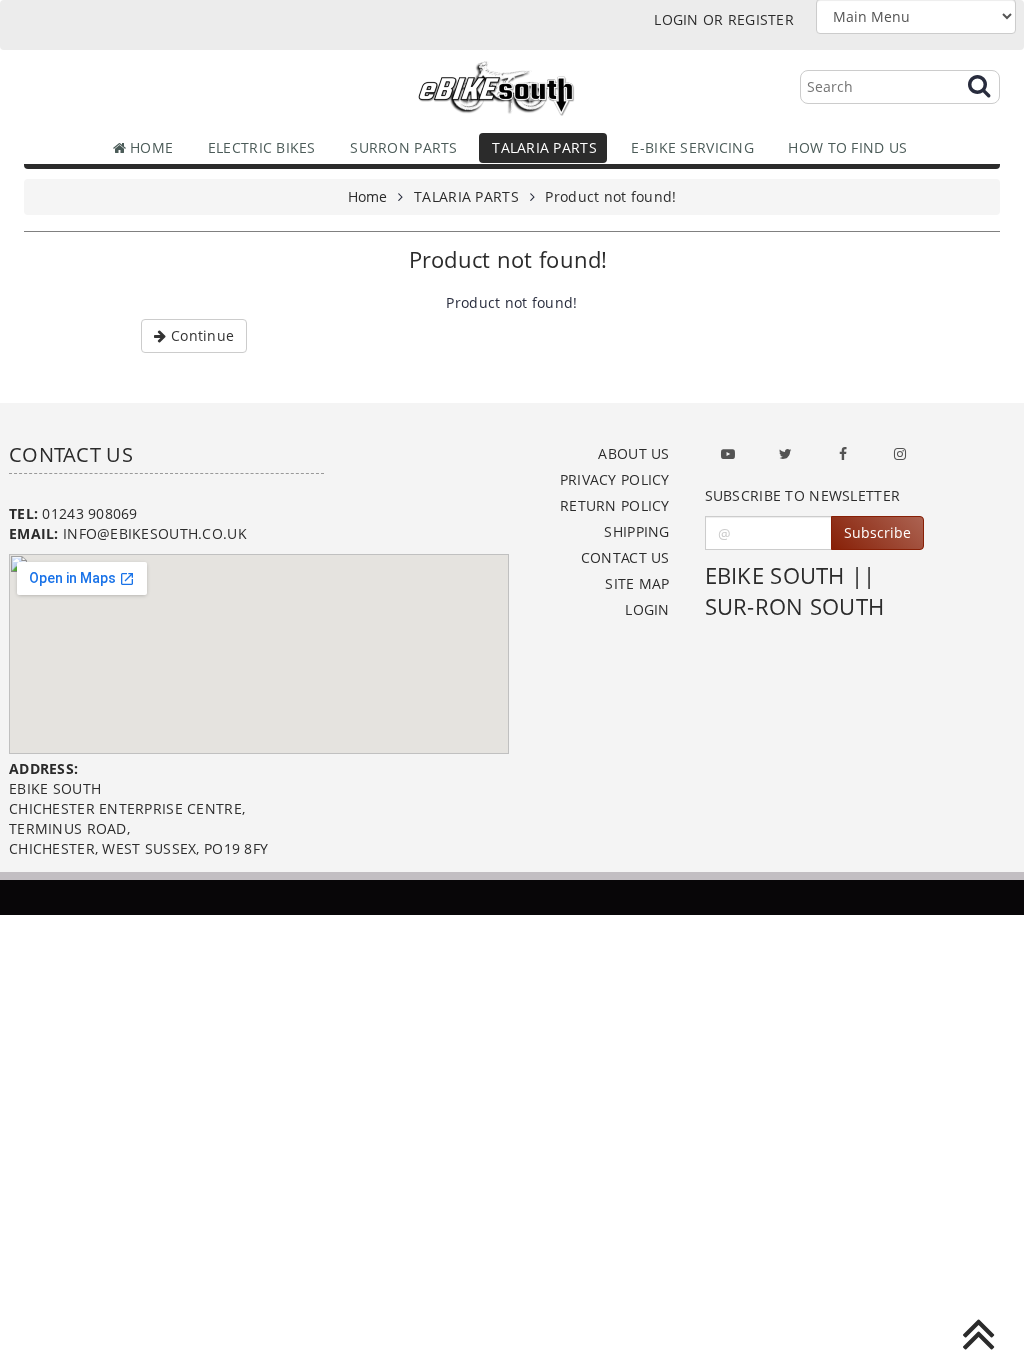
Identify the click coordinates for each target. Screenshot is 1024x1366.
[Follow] (785, 453)
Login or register (724, 19)
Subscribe (877, 532)
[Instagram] (900, 453)
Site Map (637, 583)
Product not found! (610, 196)
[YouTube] (728, 453)
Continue (201, 335)
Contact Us (625, 557)
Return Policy (615, 505)
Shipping (636, 531)
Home (149, 147)
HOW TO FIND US (843, 147)
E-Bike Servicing (688, 147)
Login (647, 609)
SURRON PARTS (400, 147)
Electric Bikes (257, 147)
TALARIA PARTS (540, 147)
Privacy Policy (615, 479)
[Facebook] (843, 453)
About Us (633, 453)
